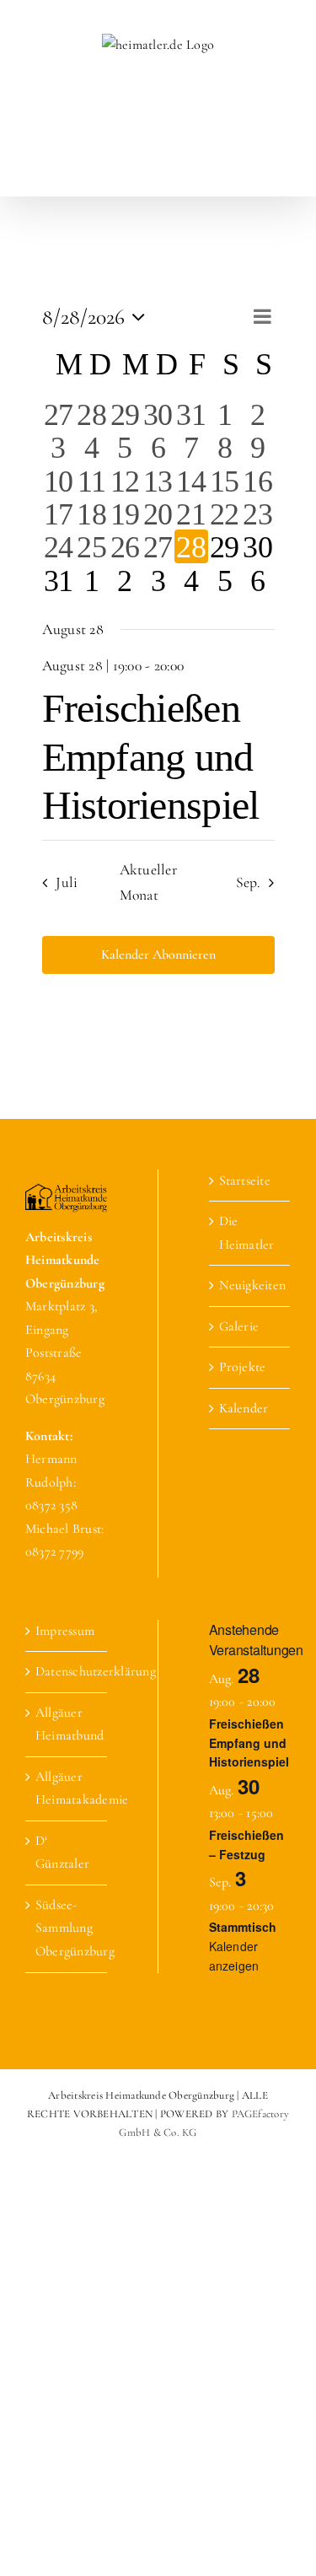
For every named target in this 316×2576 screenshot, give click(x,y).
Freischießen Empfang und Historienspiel (151, 756)
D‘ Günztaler (62, 1853)
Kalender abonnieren (158, 955)
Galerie (239, 1326)
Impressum (65, 1631)
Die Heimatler (247, 1233)
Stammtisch (243, 1927)
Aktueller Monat (148, 882)
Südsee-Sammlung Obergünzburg (67, 1928)
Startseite (245, 1180)
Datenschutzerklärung (67, 1671)
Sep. (248, 882)
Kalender (244, 1408)
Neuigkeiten (251, 1285)
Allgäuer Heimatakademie (67, 1788)
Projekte (243, 1367)
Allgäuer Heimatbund (67, 1724)
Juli (67, 882)
